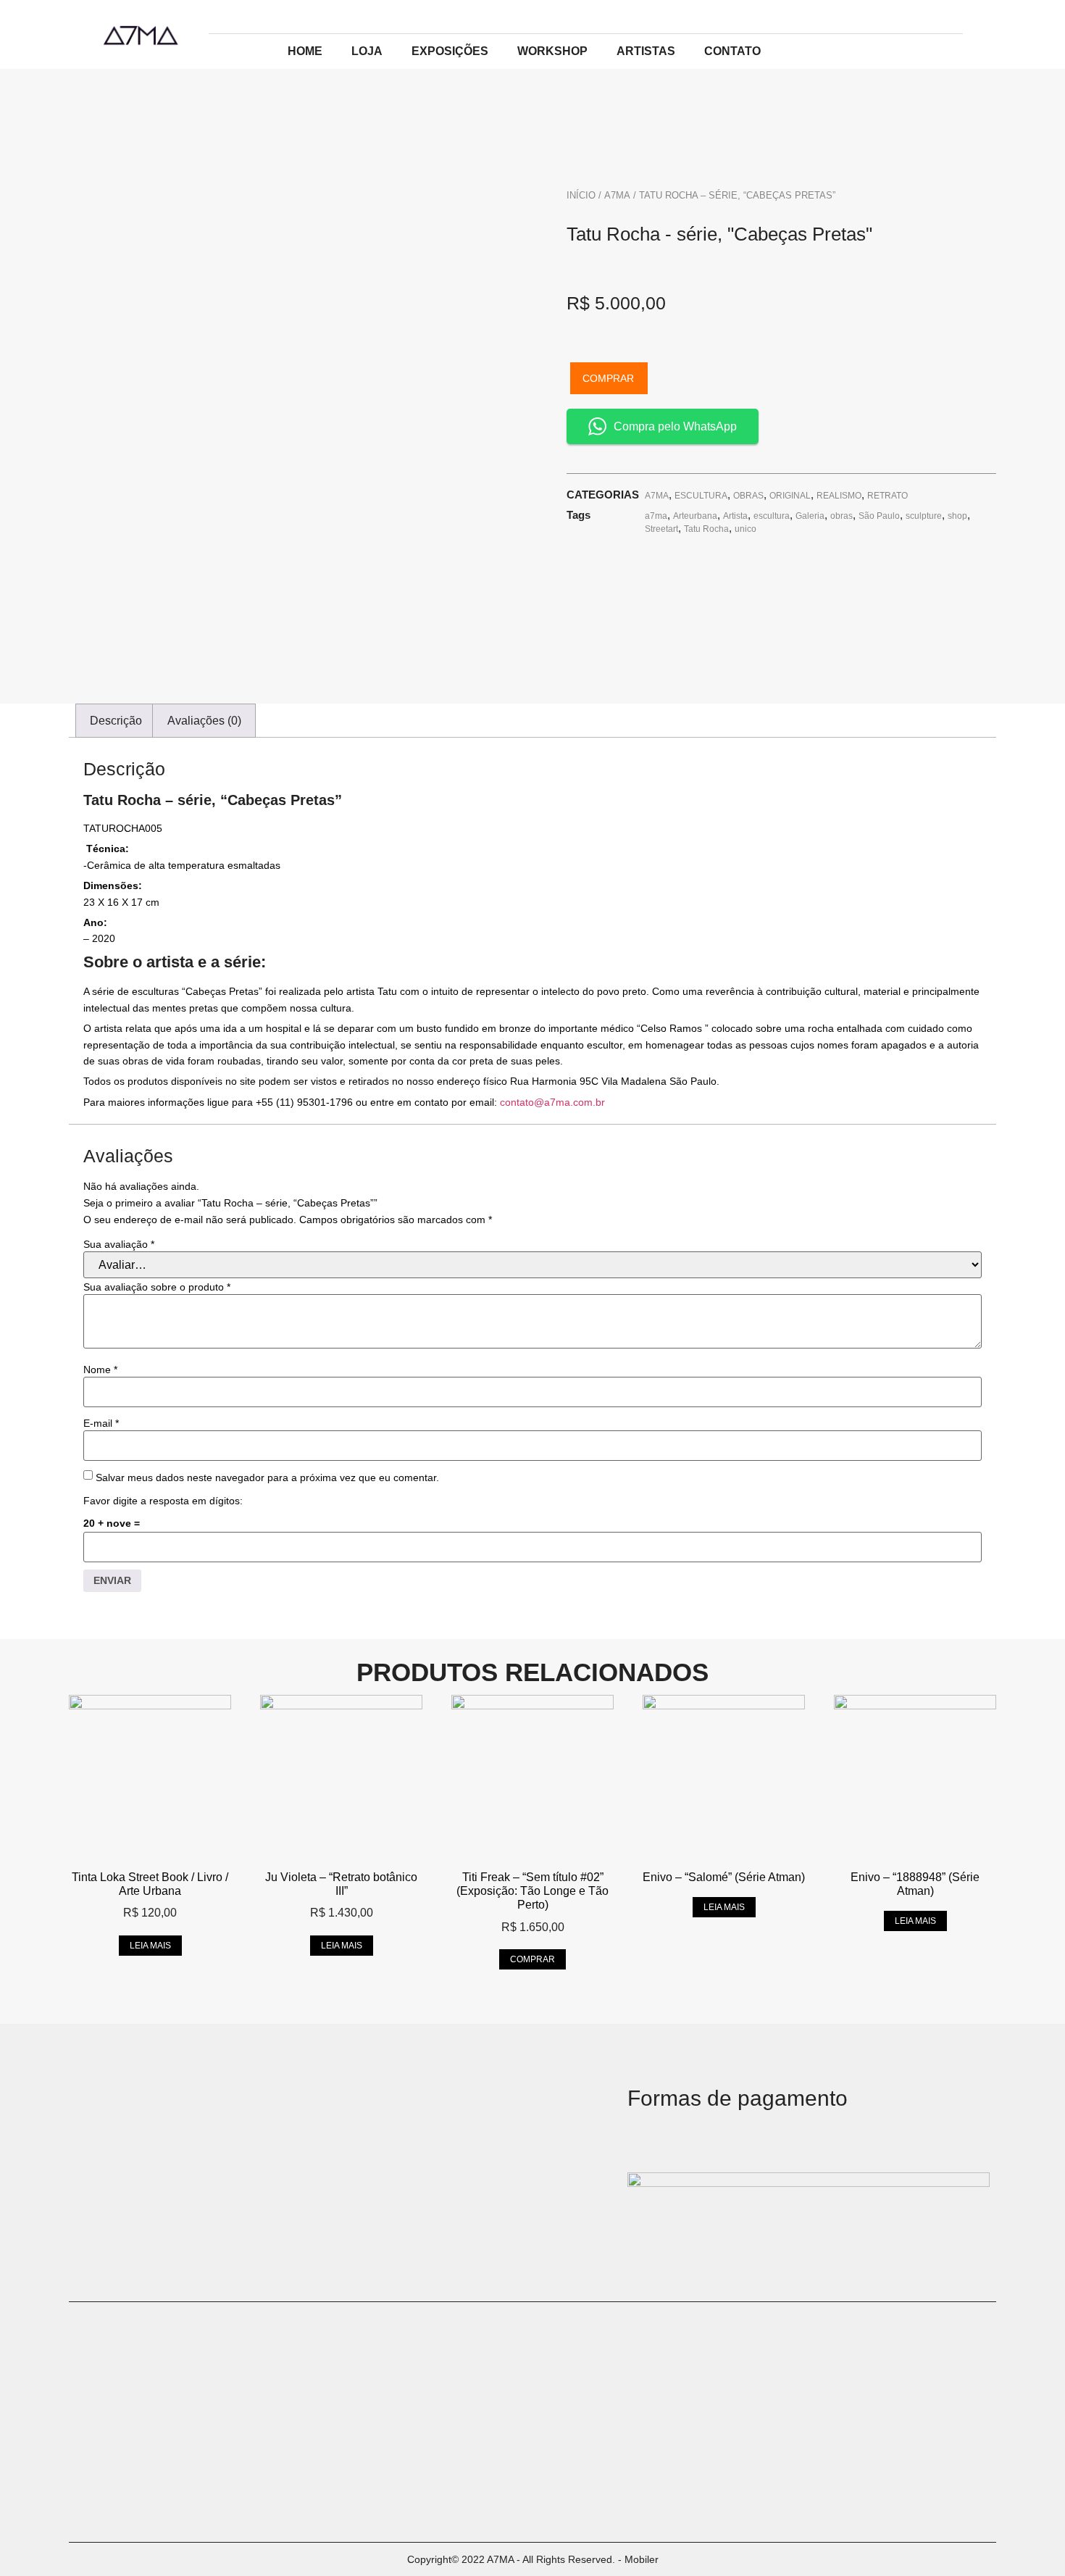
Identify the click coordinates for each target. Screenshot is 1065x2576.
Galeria (810, 516)
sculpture (924, 516)
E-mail (101, 1423)
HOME (305, 51)
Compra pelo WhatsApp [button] (675, 426)
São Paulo (879, 516)
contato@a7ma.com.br (552, 1102)
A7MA (617, 195)
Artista (735, 516)
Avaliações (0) (204, 721)
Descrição (116, 721)
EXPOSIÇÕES (450, 51)
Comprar (608, 378)
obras (841, 516)
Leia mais (150, 1946)
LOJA (367, 51)
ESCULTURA (701, 496)
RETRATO (887, 496)
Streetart (661, 529)
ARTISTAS (646, 51)
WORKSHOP (552, 51)
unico (745, 529)
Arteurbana (695, 516)
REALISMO (839, 496)
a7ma (656, 516)
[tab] (116, 721)
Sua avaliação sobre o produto (157, 1287)
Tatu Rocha (706, 529)
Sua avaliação (119, 1244)
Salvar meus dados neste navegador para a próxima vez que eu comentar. (267, 1477)
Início (581, 195)
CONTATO (732, 51)
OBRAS (748, 496)
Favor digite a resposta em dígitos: (163, 1501)
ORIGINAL (790, 496)
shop (957, 516)
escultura (772, 516)
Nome (100, 1370)
